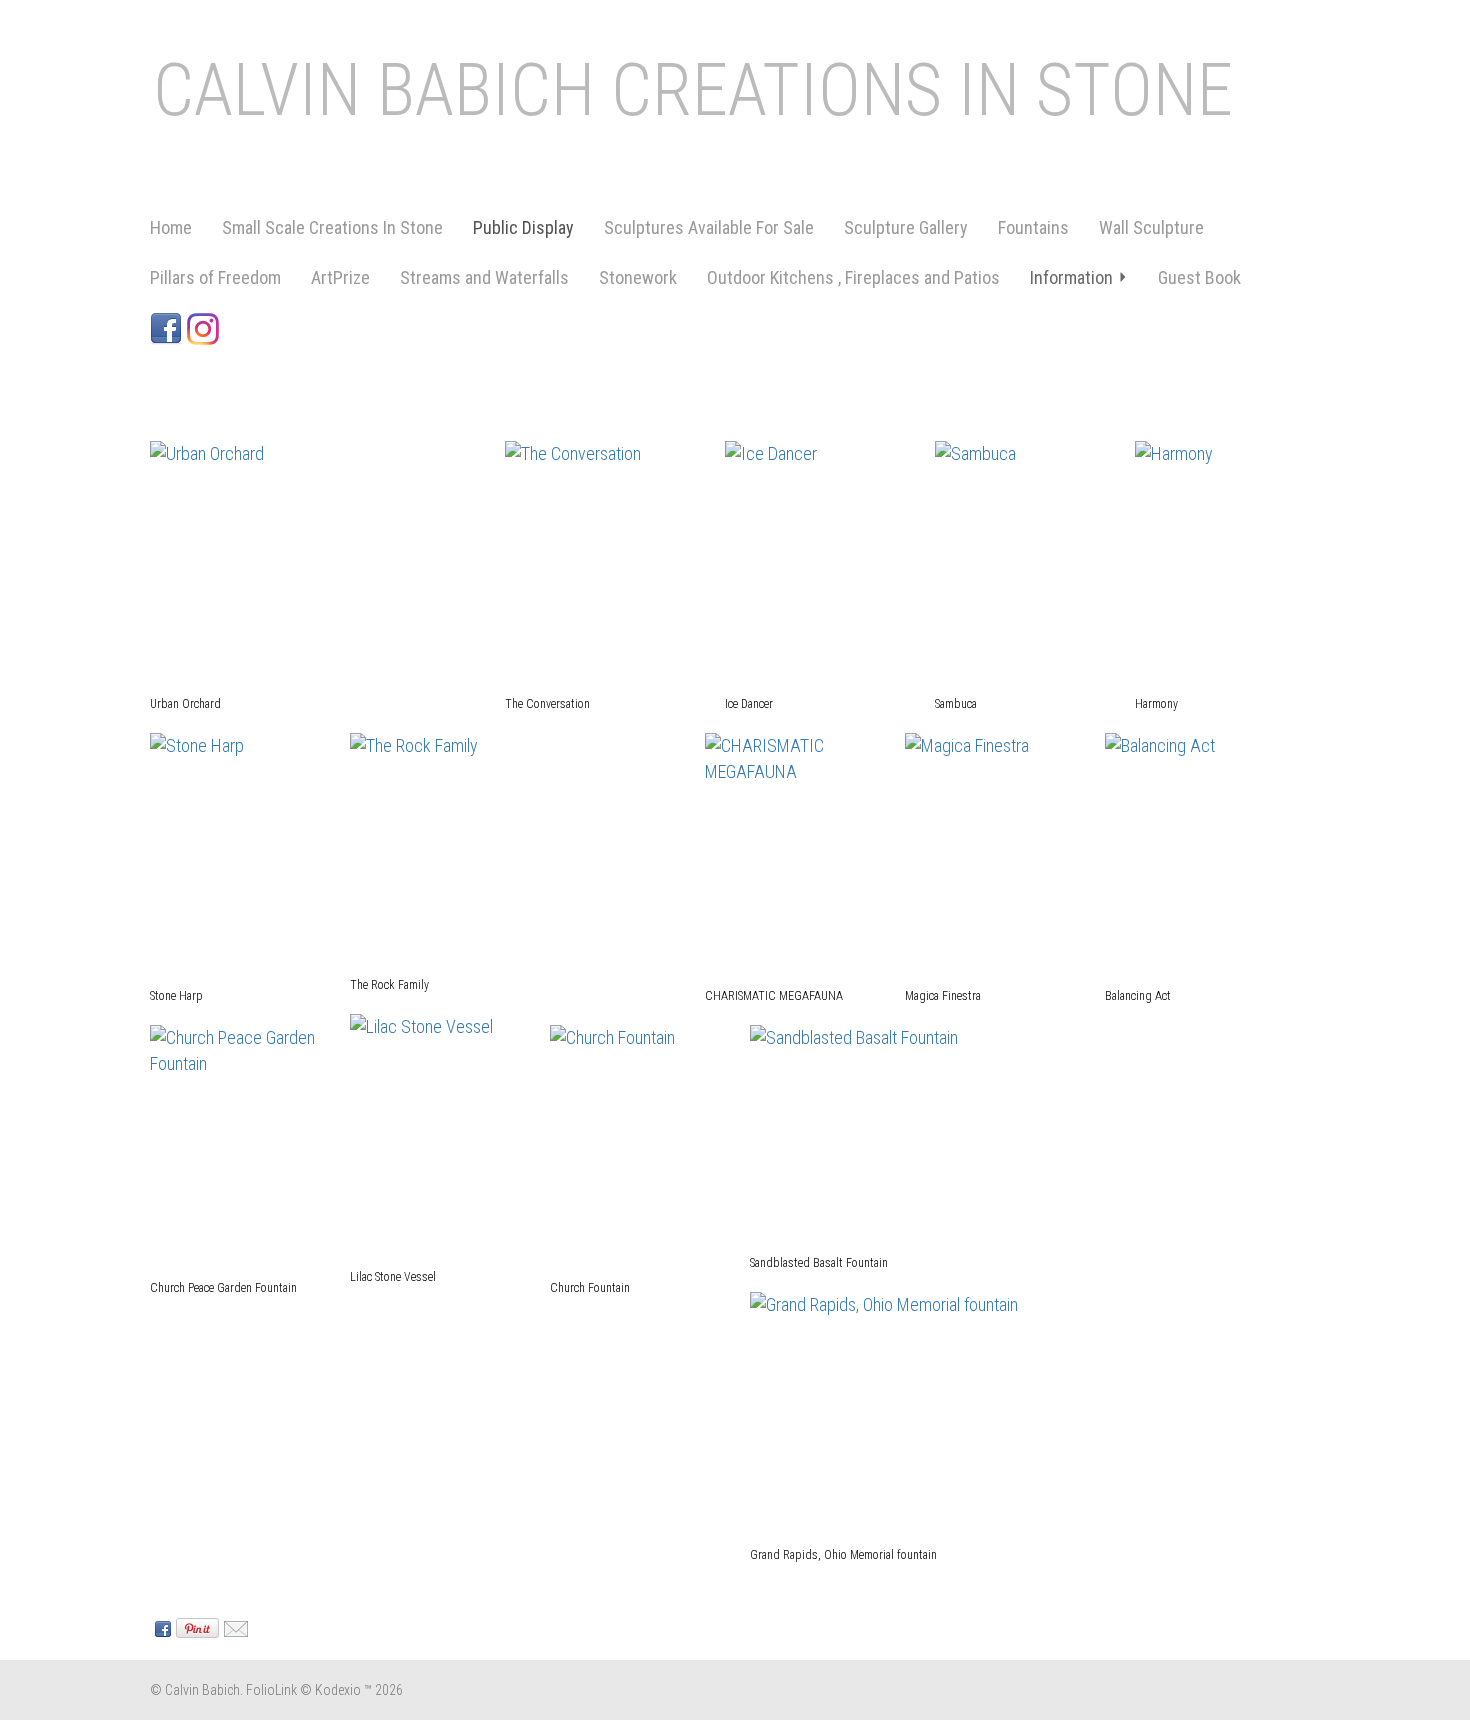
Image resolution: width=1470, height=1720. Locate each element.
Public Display (523, 227)
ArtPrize (340, 277)
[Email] (233, 1627)
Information (1071, 277)
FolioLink (271, 1690)
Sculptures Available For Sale (709, 227)
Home (171, 227)
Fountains (1033, 227)
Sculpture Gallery (906, 227)
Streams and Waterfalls (484, 277)
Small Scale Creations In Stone (332, 227)
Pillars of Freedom (215, 277)
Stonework (638, 277)
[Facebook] (168, 327)
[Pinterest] (195, 1627)
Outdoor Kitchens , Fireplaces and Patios (853, 277)
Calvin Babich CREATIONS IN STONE (693, 90)
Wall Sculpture (1151, 227)
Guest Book (1199, 277)
